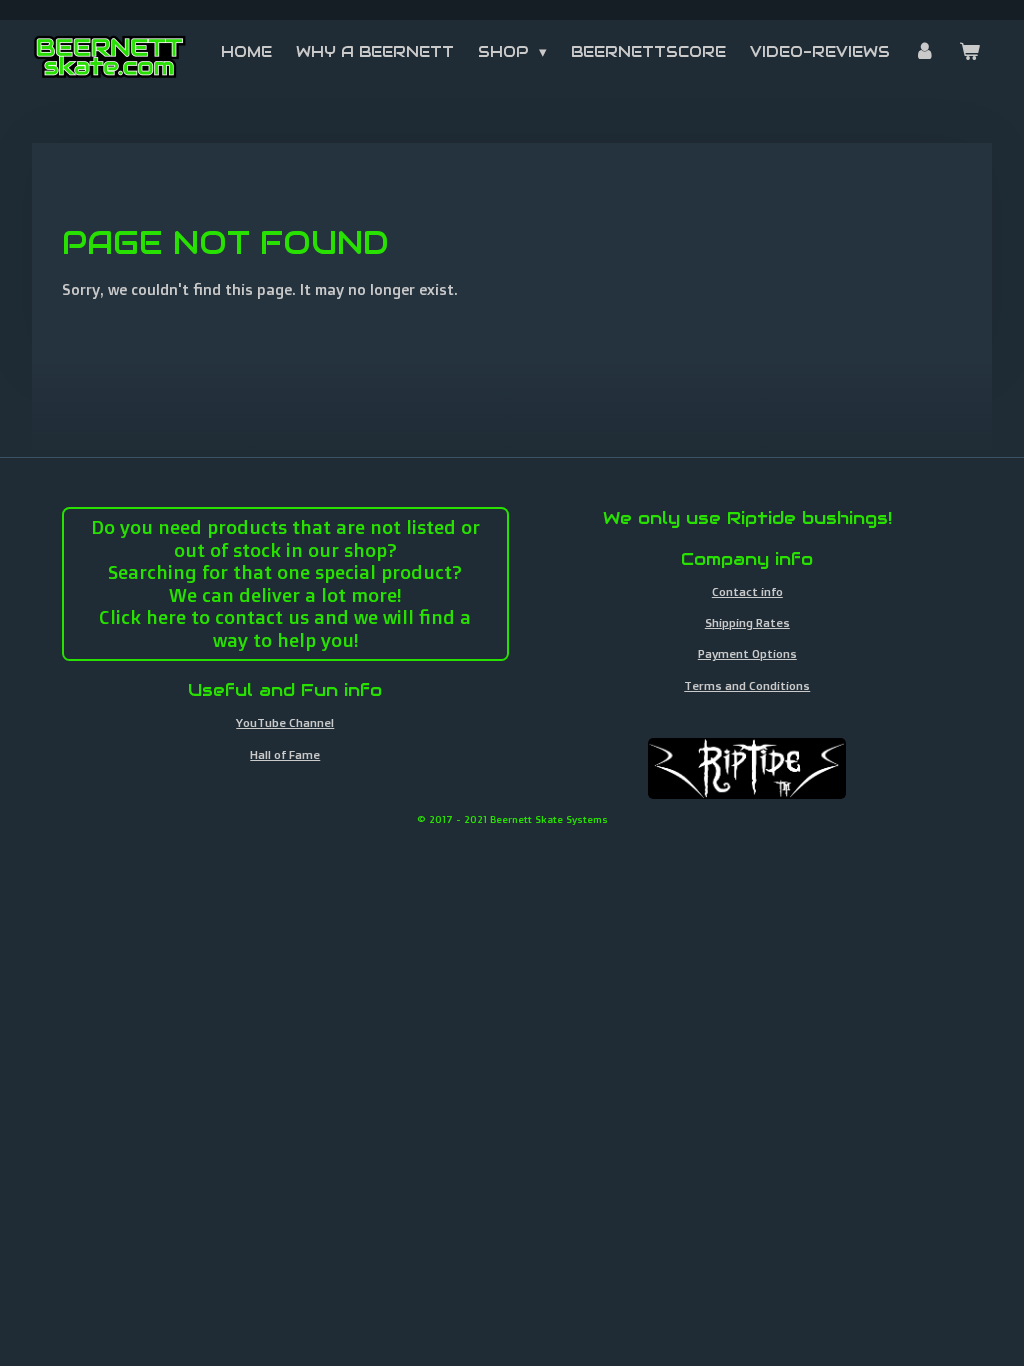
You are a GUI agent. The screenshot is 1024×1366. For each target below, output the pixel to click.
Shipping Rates (747, 622)
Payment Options (747, 653)
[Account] (924, 52)
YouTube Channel (285, 722)
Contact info (747, 591)
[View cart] (969, 52)
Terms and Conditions (747, 685)
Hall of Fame (285, 754)
